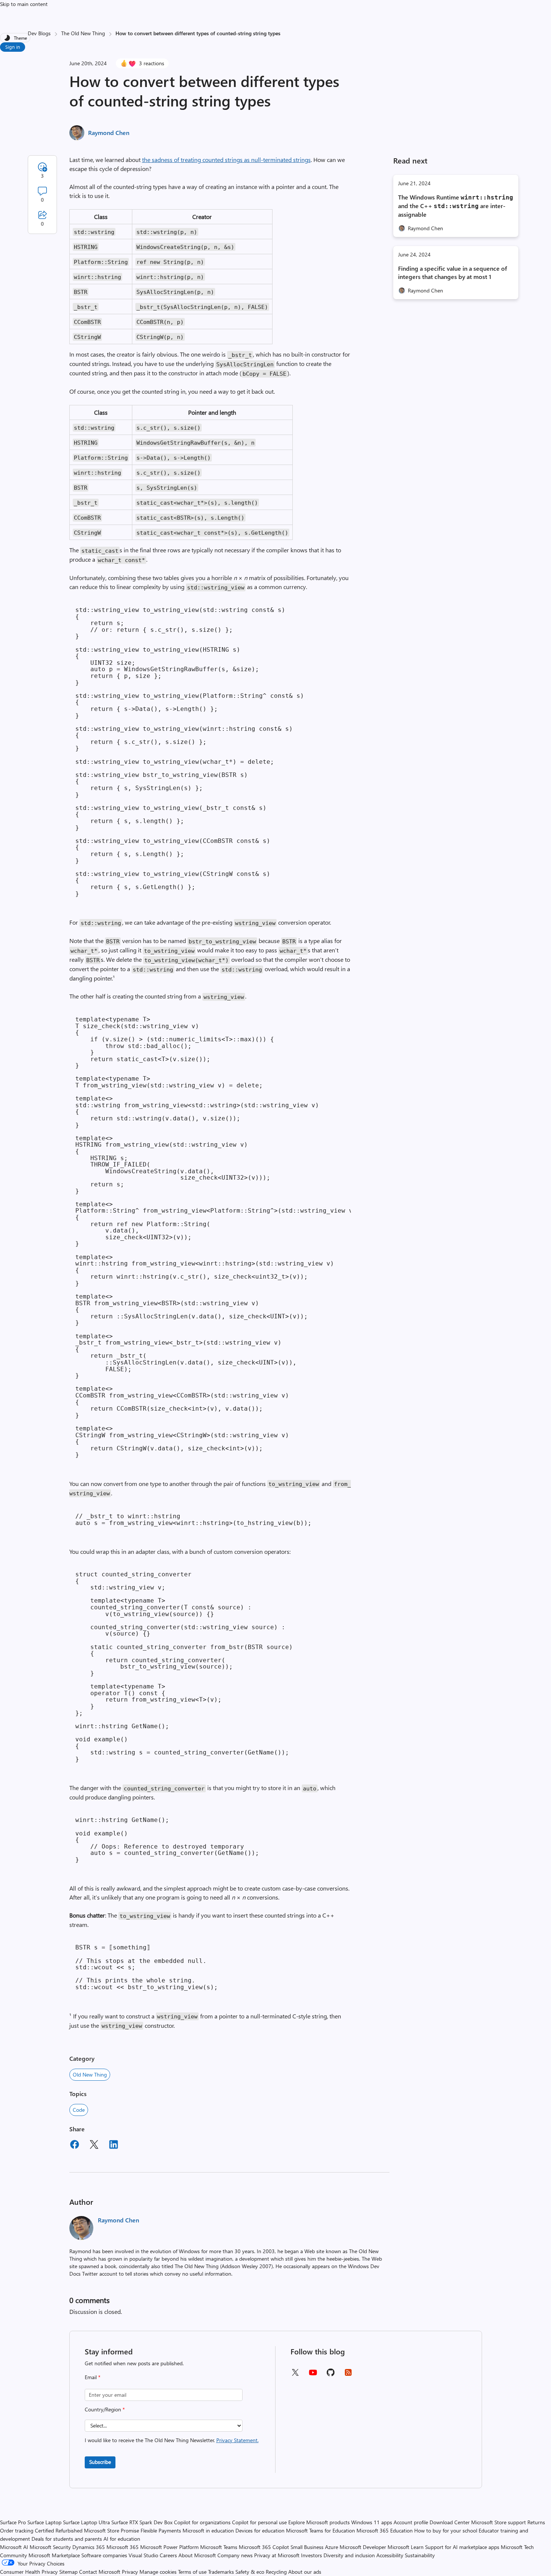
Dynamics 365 (89, 2547)
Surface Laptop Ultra (86, 2522)
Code (79, 2110)
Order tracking (17, 2530)
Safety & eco (250, 2572)
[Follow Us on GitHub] (331, 2375)
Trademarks (221, 2572)
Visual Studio (143, 2555)
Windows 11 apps (372, 2522)
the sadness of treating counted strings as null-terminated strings (226, 160)
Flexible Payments (161, 2530)
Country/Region (105, 2409)
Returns (536, 2522)
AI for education (122, 2539)
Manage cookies (158, 2572)
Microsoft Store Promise (112, 2530)
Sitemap (68, 2572)
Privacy (131, 2572)
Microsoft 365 (123, 2547)
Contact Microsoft (100, 2572)
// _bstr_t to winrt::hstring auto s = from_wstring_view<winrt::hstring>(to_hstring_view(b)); (193, 1520)
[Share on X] (94, 2146)
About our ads (305, 2572)
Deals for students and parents (67, 2539)
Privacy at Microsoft (277, 2555)
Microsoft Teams (219, 2547)
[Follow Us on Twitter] (295, 2375)
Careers (168, 2555)
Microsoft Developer (363, 2547)
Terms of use (192, 2572)
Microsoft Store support (499, 2522)
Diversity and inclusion (349, 2555)
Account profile (411, 2522)
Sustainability (420, 2555)
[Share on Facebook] (75, 2146)
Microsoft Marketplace (54, 2555)
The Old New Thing (83, 33)
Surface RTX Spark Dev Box (142, 2522)
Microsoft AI (14, 2547)
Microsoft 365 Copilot (264, 2547)
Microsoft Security (50, 2547)
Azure (332, 2547)
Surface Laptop (44, 2522)
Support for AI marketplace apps (462, 2547)
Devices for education (260, 2530)
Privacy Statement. (237, 2440)
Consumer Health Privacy (29, 2572)
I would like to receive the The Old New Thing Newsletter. (172, 2440)
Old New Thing (90, 2074)
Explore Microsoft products (319, 2522)
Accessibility (390, 2555)
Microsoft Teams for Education (320, 2530)
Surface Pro (13, 2522)
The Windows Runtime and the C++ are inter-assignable (456, 206)
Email (93, 2377)
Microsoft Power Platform (169, 2547)
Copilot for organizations (202, 2522)
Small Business (307, 2547)
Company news (235, 2555)
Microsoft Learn (406, 2547)
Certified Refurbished (59, 2530)
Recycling (276, 2572)
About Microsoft (197, 2555)
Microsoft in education (208, 2530)
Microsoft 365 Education (385, 2530)
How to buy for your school (446, 2530)
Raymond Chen (109, 133)
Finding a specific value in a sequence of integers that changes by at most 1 (453, 272)
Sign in (13, 47)
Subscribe (100, 2462)
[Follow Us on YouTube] (313, 2375)
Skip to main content (24, 4)
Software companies (104, 2555)
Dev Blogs (39, 33)
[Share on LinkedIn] (114, 2146)
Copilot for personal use (259, 2522)
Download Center (450, 2522)
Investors (311, 2555)
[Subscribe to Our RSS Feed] (348, 2375)
